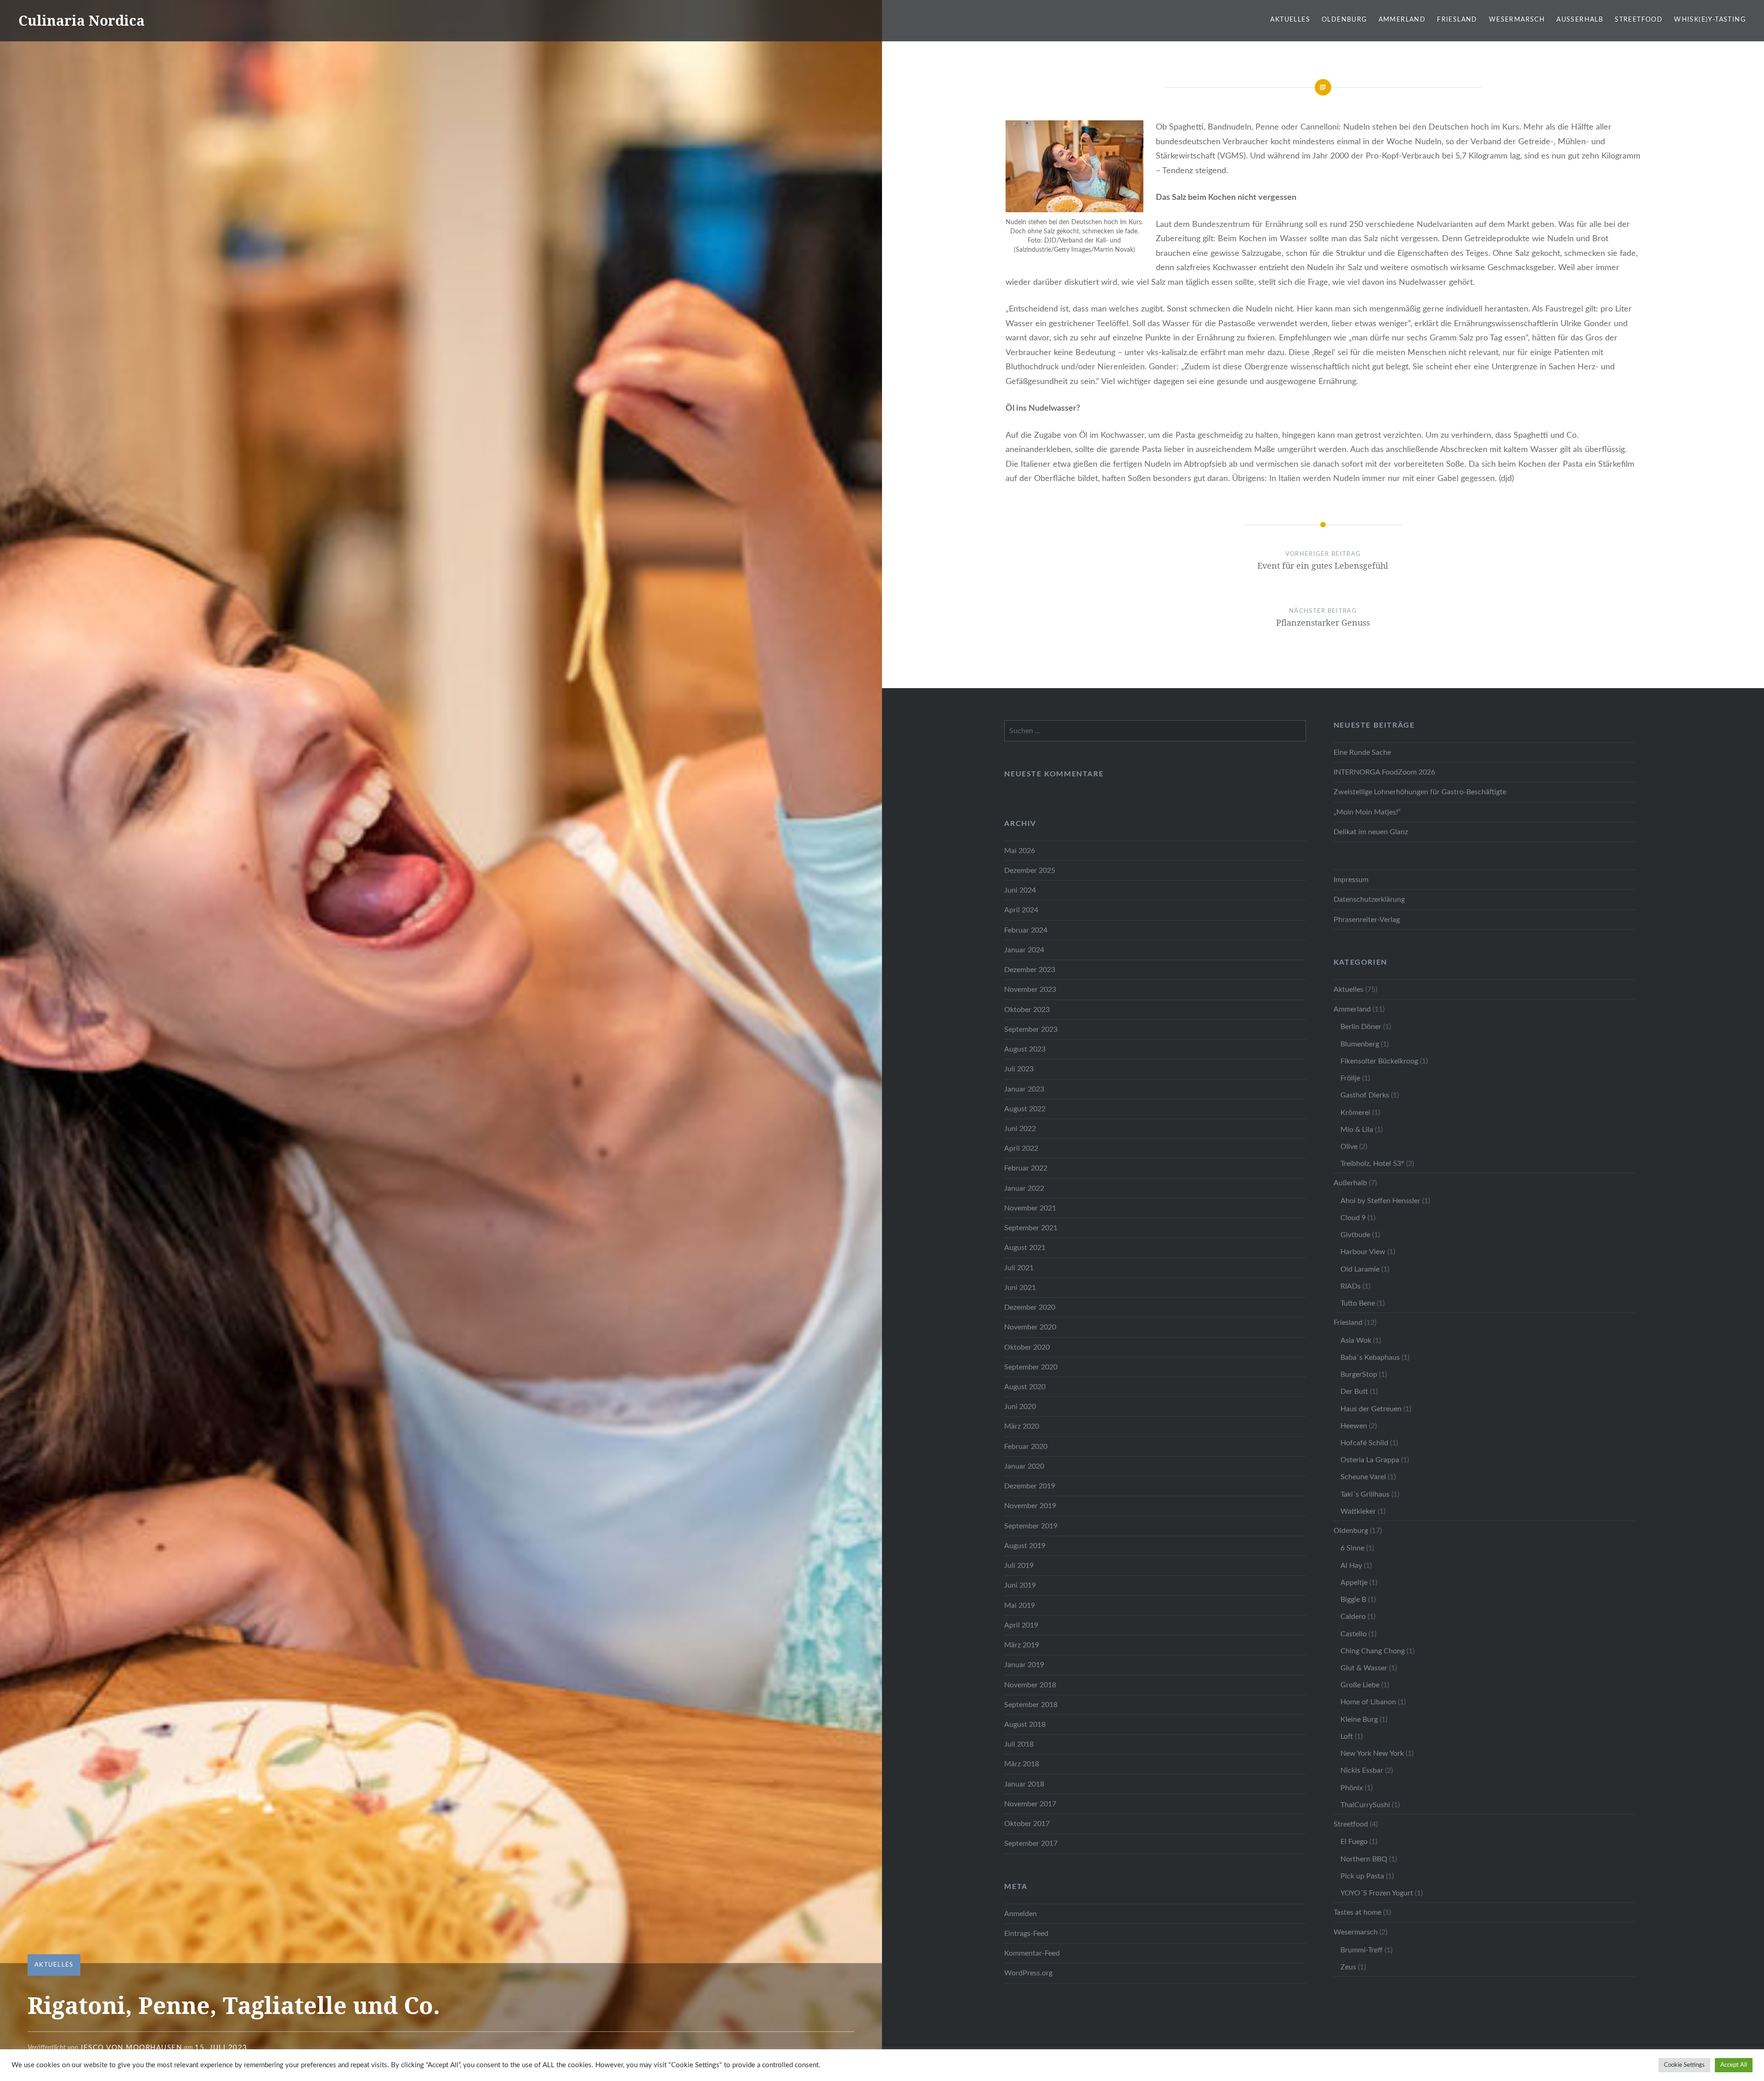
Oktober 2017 (1027, 1824)
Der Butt (1354, 1391)
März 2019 (1022, 1645)
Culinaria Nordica (82, 20)
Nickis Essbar (1362, 1770)
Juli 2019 (1019, 1566)
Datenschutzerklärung (1369, 899)
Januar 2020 (1024, 1466)
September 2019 (1031, 1526)
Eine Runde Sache (1362, 752)
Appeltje (1354, 1583)
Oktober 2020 (1027, 1347)
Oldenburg (1344, 20)
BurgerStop (1359, 1374)
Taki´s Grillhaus (1365, 1494)
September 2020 (1031, 1367)
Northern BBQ (1364, 1859)
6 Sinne (1352, 1548)
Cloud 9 (1353, 1218)
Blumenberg (1360, 1044)
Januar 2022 (1024, 1188)
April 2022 (1021, 1148)
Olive (1349, 1147)
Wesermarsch (1517, 20)
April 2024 (1021, 910)
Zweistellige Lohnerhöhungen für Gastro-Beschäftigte (1420, 792)
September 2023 (1031, 1029)
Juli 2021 (1019, 1268)
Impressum (1351, 880)
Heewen (1354, 1426)
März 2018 (1022, 1764)
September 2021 (1031, 1228)
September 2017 (1031, 1843)
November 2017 (1030, 1804)
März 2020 (1022, 1426)
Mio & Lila (1357, 1130)
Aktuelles (1290, 20)
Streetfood (1639, 20)
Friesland (1457, 20)
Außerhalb (1580, 20)
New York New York (1372, 1753)
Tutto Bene (1358, 1303)
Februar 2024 (1026, 930)
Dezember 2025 (1030, 871)
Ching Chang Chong (1373, 1651)
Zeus (1348, 1967)
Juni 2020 (1020, 1407)
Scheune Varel (1363, 1477)
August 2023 (1025, 1049)
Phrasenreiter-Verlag (1367, 920)
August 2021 (1025, 1248)
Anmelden (1021, 1914)
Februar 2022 (1026, 1168)
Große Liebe (1360, 1685)
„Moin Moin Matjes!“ (1367, 812)
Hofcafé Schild (1364, 1443)
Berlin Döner (1361, 1027)
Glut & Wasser (1364, 1668)
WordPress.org (1028, 1973)
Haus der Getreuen (1371, 1409)
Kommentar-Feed (1032, 1953)
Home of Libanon (1368, 1702)
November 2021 (1030, 1208)
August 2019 (1025, 1546)
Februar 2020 (1026, 1447)
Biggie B (1353, 1600)
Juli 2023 (1019, 1069)
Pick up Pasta (1362, 1876)
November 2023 (1030, 990)
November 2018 (1030, 1685)
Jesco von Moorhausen (131, 2048)
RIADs (1351, 1286)
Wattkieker (1358, 1511)
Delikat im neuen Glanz (1371, 832)
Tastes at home (1357, 1912)
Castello (1354, 1634)
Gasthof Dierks (1365, 1095)
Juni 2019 (1020, 1585)
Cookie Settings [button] (1684, 2065)
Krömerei (1355, 1113)
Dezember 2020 (1030, 1307)
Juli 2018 (1019, 1744)
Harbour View (1363, 1252)
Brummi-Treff (1362, 1950)
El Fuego (1354, 1842)
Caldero (1353, 1617)
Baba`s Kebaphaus (1370, 1357)
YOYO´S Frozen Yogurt (1377, 1893)
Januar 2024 (1024, 950)
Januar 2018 (1024, 1784)
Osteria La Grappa (1370, 1460)
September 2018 (1031, 1705)
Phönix (1352, 1788)
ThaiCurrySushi (1365, 1805)
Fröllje (1350, 1078)
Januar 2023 (1024, 1089)
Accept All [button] (1734, 2065)
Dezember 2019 (1030, 1486)
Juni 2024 (1020, 890)
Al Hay (1351, 1566)
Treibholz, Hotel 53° (1372, 1164)
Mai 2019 (1020, 1606)
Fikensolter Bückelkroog (1379, 1061)
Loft (1347, 1736)
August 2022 (1025, 1109)
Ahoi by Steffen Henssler (1380, 1201)
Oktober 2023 (1027, 1010)
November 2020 (1030, 1327)
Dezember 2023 (1030, 970)
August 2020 (1025, 1387)
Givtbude (1355, 1235)
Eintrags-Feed (1026, 1934)
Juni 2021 (1020, 1288)
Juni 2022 (1020, 1129)
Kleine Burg (1359, 1719)
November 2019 (1030, 1506)
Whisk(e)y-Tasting (1710, 20)
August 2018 (1025, 1725)
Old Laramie (1360, 1269)
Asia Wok (1356, 1340)
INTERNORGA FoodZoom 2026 (1384, 772)
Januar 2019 (1024, 1665)
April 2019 (1021, 1625)
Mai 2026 (1020, 851)
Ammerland (1402, 20)
